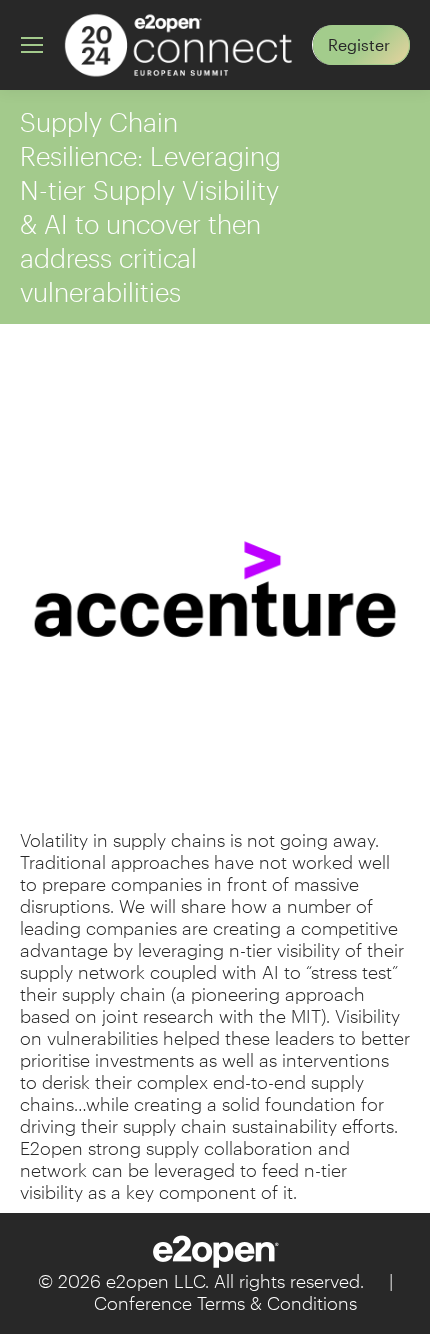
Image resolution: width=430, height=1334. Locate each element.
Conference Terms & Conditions (225, 1303)
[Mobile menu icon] (32, 45)
